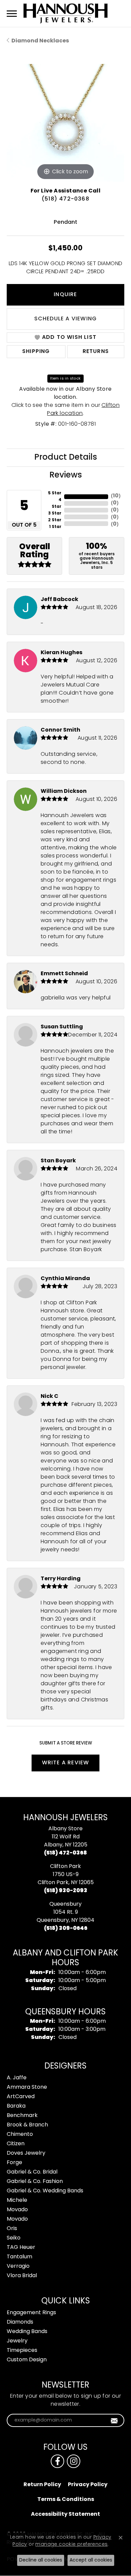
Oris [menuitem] (12, 2229)
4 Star (57, 503)
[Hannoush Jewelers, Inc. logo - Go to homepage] (65, 13)
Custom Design (27, 2360)
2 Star (55, 520)
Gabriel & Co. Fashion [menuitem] (35, 2182)
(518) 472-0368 (65, 199)
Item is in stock (65, 379)
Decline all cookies (41, 2560)
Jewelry (17, 2341)
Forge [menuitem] (14, 2163)
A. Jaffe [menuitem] (17, 2078)
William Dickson (64, 791)
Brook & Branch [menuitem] (27, 2125)
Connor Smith (60, 730)
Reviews (66, 475)
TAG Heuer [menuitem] (21, 2248)
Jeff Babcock (59, 600)
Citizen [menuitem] (16, 2144)
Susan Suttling (62, 1027)
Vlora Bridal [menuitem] (22, 2276)
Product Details (66, 458)
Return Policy (42, 2485)
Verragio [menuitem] (18, 2266)
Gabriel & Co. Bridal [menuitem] (32, 2172)
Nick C (50, 1397)
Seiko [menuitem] (14, 2238)
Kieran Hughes (61, 653)
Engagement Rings (31, 2313)
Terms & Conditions (66, 2500)
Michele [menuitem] (17, 2200)
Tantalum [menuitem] (19, 2257)
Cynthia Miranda (65, 1279)
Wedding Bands (27, 2332)
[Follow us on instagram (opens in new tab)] (74, 2461)
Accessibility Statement (65, 2514)
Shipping (36, 352)
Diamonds (20, 2322)
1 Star (55, 527)
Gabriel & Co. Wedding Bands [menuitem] (45, 2191)
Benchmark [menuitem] (22, 2116)
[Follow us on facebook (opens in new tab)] (57, 2461)
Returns (96, 352)
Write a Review (66, 1763)
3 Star (55, 514)
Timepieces (22, 2351)
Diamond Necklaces (40, 41)
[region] (65, 123)
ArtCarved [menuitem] (21, 2097)
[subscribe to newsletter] (114, 2421)
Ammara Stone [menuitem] (27, 2087)
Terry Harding (61, 1579)
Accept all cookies (91, 2560)
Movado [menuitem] (17, 2210)
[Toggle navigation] (12, 14)
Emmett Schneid (64, 974)
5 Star (55, 493)
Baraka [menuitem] (16, 2106)
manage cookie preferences (71, 2545)
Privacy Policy (88, 2485)
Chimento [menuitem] (20, 2134)
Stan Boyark (58, 1161)
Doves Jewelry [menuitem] (26, 2153)
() (116, 496)
